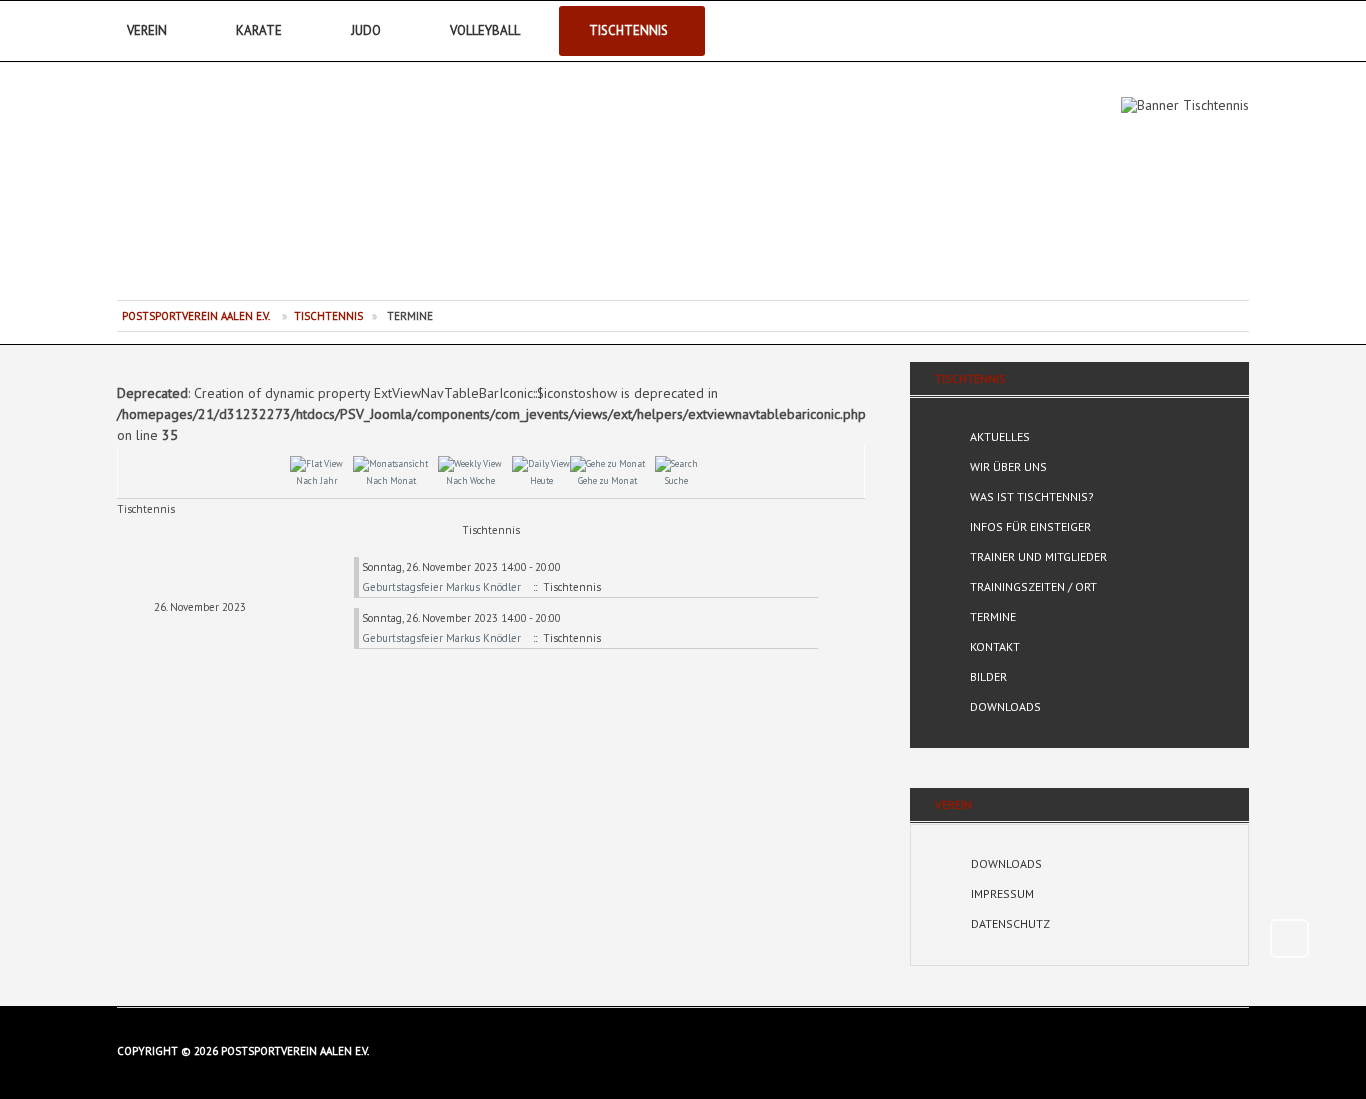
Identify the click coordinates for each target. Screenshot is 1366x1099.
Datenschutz (1010, 923)
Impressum (1002, 893)
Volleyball (485, 30)
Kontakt (995, 646)
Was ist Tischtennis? (1032, 496)
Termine (993, 616)
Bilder (988, 676)
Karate (259, 30)
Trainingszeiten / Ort (1033, 586)
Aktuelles (1000, 436)
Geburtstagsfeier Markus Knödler (441, 587)
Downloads (1005, 706)
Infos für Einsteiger (1030, 526)
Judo (366, 30)
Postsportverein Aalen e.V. (228, 190)
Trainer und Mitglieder (1038, 556)
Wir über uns (1008, 466)
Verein (147, 30)
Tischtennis (628, 30)
